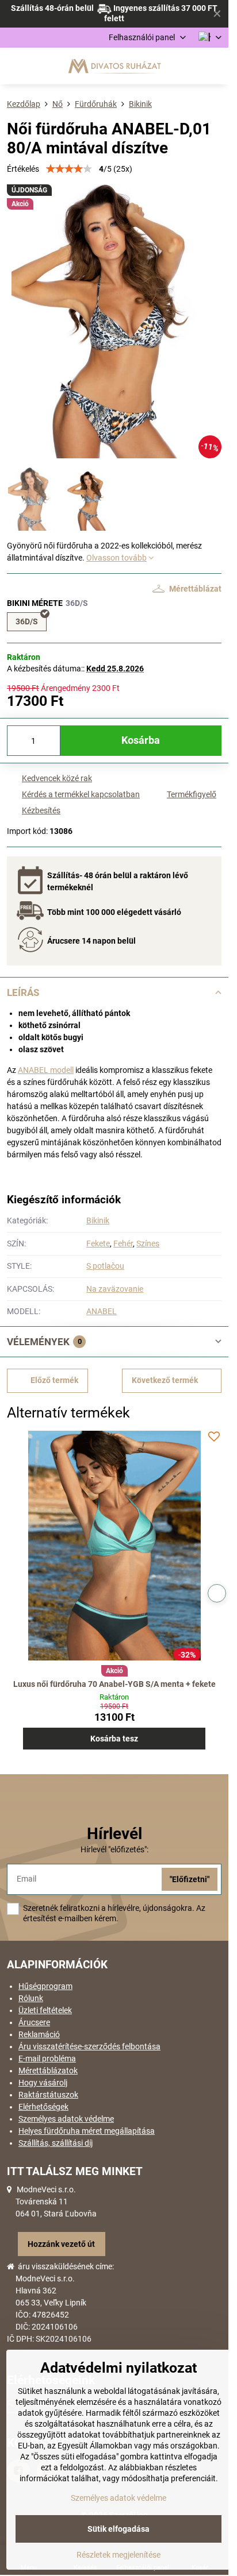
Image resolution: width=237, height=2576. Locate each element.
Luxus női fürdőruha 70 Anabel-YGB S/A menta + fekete (114, 1684)
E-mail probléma (47, 2059)
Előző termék (54, 1380)
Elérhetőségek (43, 2107)
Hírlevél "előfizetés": (114, 1849)
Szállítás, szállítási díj (56, 2143)
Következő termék (165, 1380)
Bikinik (98, 1221)
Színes (148, 1243)
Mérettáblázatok (48, 2071)
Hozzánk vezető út (61, 2244)
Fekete (98, 1243)
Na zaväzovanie (115, 1289)
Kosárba (141, 740)
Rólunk (31, 1998)
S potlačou (105, 1266)
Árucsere (34, 2022)
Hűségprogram (45, 1986)
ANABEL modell (46, 1070)
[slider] (69, 169)
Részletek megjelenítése (118, 2555)
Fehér (123, 1243)
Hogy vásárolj (43, 2083)
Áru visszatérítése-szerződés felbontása (89, 2046)
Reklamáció (39, 2034)
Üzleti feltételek (45, 2010)
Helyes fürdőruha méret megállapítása (87, 2131)
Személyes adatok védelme (66, 2119)
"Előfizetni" (190, 1879)
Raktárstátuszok (48, 2095)
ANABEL (102, 1311)
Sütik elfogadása (118, 2529)
